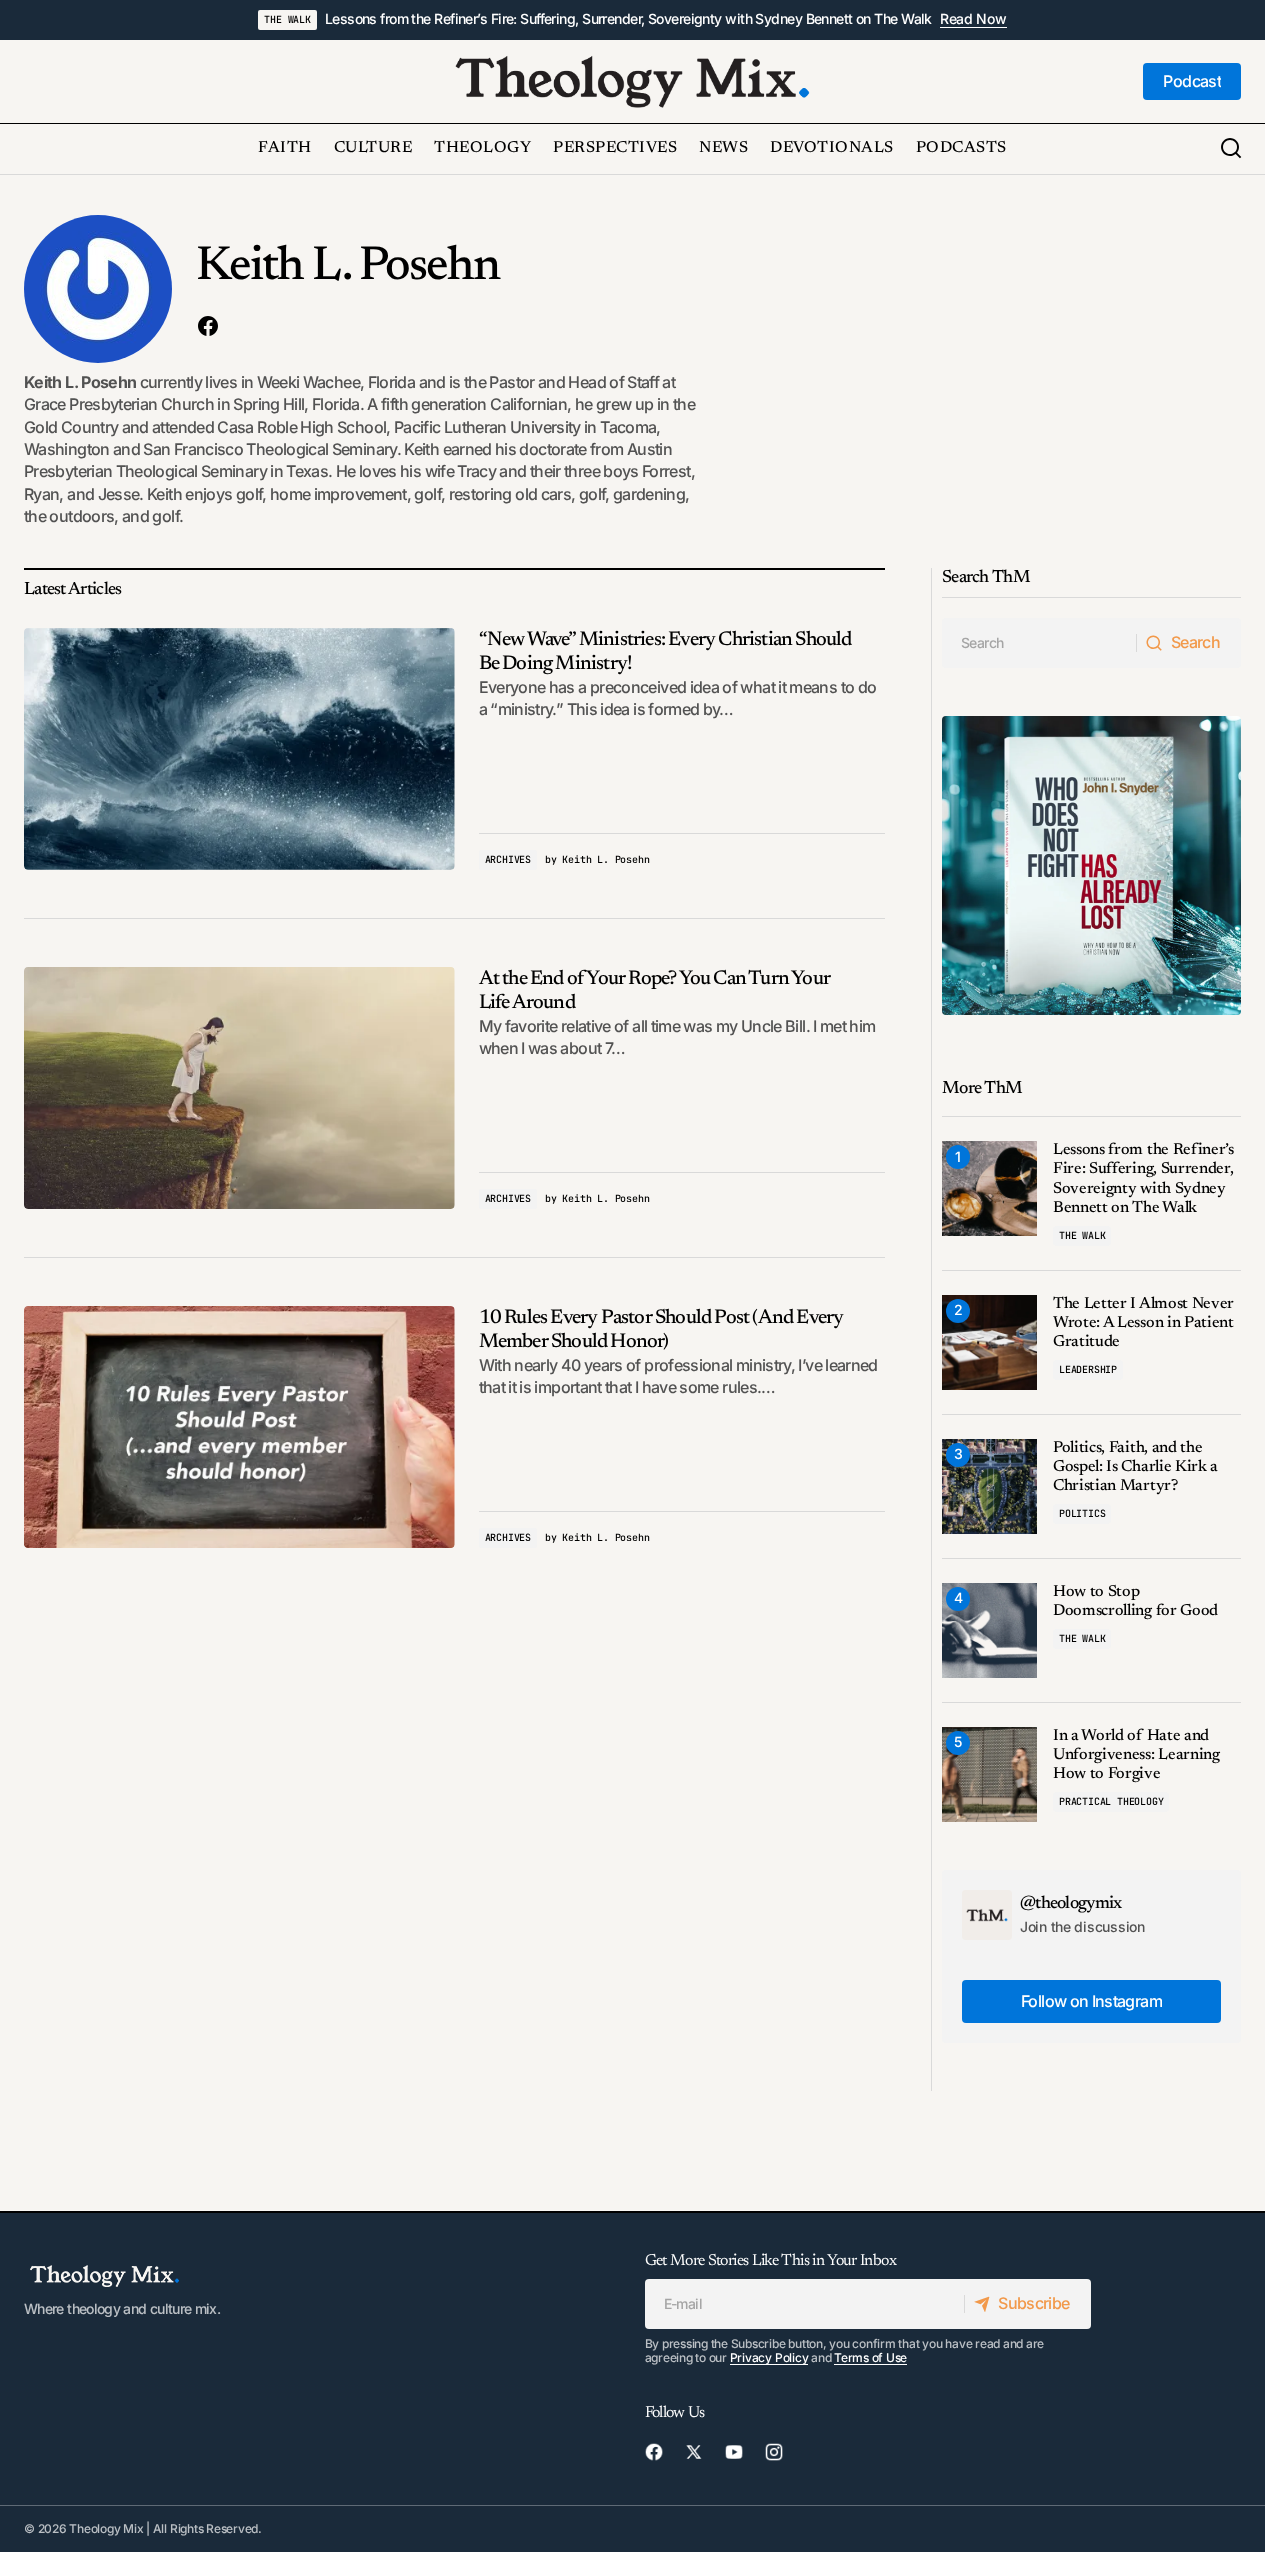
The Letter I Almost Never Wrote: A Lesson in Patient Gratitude (1143, 1323)
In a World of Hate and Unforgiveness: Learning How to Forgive (1136, 1755)
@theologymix (1071, 1904)
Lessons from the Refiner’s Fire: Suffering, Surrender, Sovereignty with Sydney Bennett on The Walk (628, 19)
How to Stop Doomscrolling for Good (1135, 1601)
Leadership (1088, 1369)
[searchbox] (1039, 643)
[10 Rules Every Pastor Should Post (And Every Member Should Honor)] (239, 1427)
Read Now (973, 19)
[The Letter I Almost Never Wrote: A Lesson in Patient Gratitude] (989, 1342)
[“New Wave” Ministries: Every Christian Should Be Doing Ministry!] (239, 749)
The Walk (287, 19)
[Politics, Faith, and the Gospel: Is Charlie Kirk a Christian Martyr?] (989, 1486)
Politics (1082, 1513)
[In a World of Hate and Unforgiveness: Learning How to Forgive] (989, 1774)
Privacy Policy (769, 2357)
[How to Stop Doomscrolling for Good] (989, 1630)
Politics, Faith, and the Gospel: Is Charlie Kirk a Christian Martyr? (1135, 1467)
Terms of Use (870, 2357)
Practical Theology (1111, 1801)
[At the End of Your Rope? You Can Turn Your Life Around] (239, 1088)
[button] (1231, 149)
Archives (508, 859)
